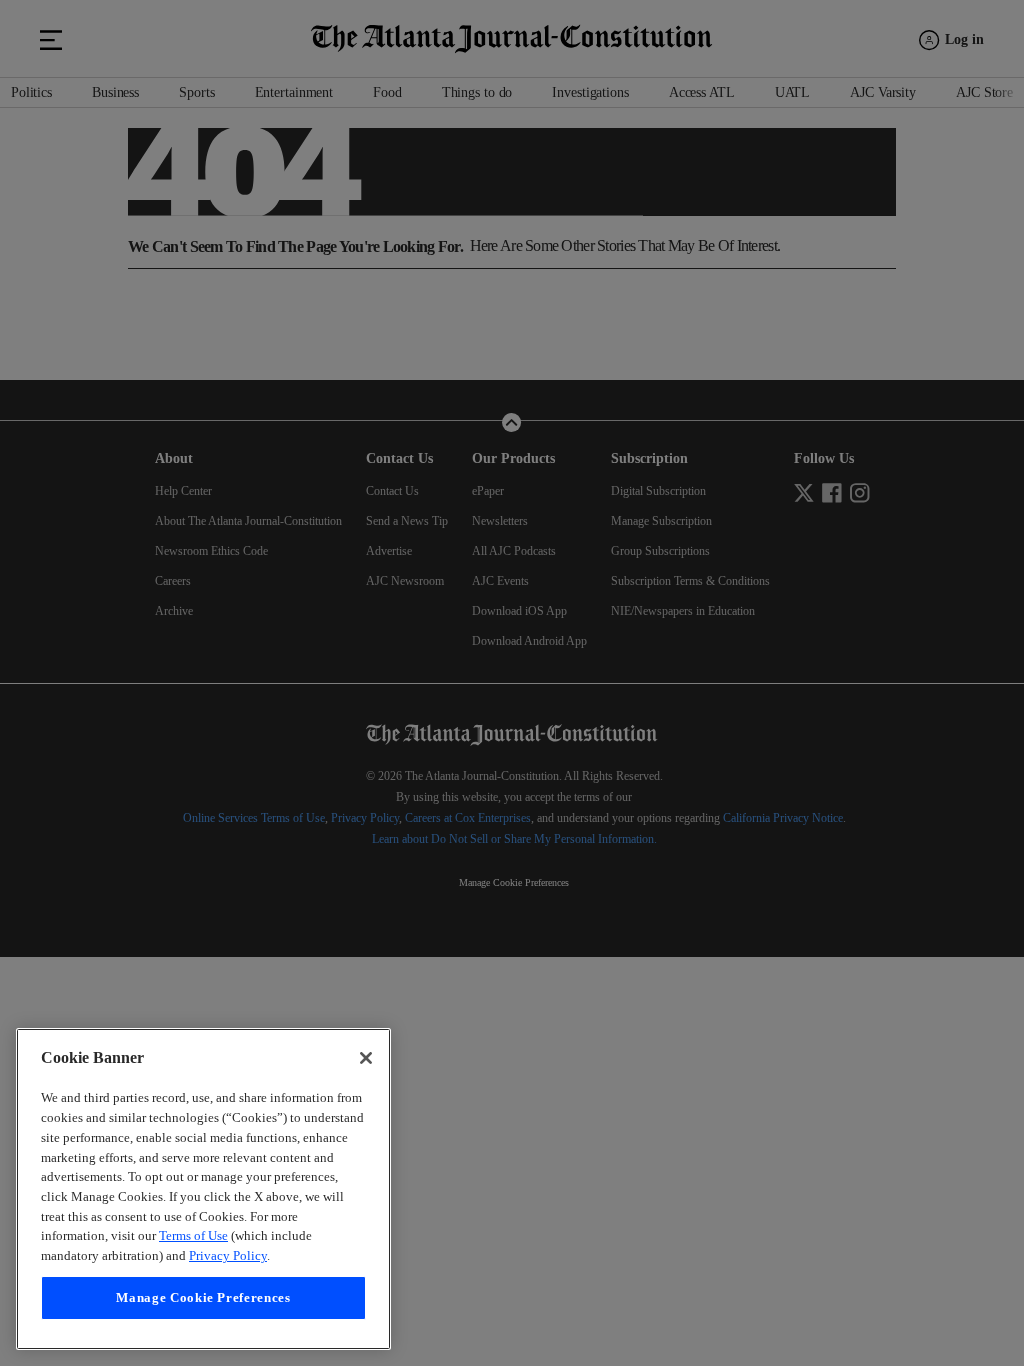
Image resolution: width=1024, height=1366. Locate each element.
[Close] (366, 1019)
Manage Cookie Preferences (203, 1297)
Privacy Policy (84, 1255)
